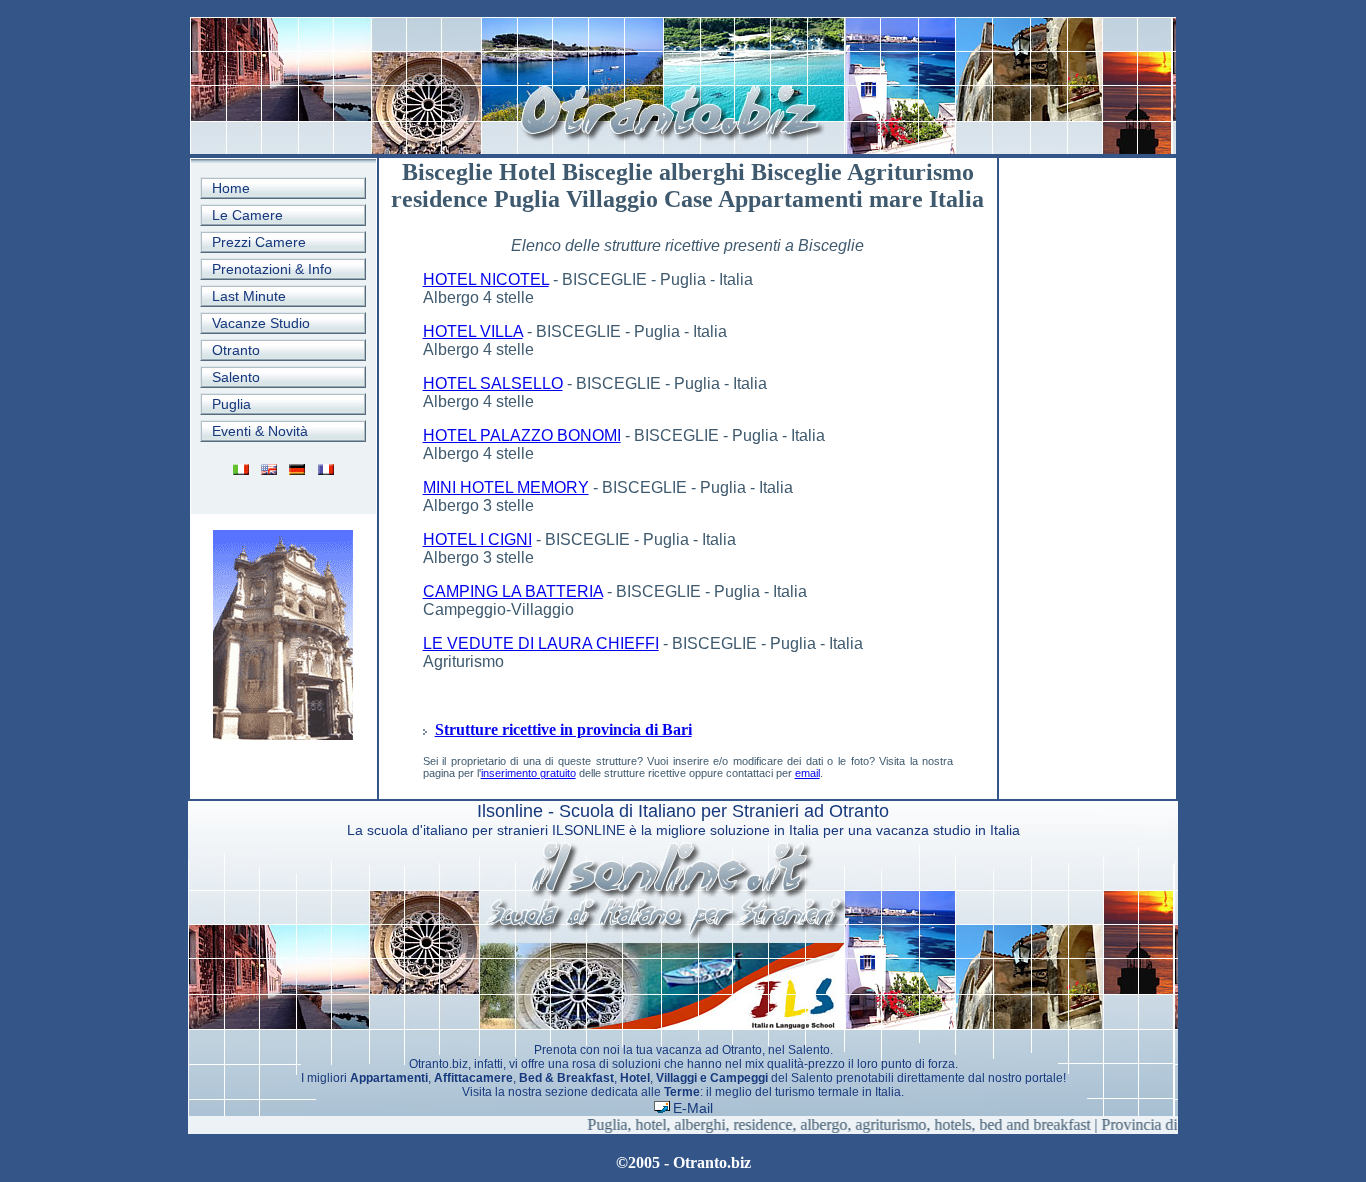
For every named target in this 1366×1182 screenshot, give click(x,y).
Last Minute (249, 296)
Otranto (236, 350)
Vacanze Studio (261, 323)
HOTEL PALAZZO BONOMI (522, 435)
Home (231, 188)
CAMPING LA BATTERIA (513, 591)
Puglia (231, 404)
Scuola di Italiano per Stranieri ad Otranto (724, 811)
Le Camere (247, 215)
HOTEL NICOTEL (486, 279)
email (807, 773)
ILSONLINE (588, 830)
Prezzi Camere (259, 242)
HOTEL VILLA (473, 331)
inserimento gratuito (528, 773)
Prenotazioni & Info (272, 269)
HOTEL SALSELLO (493, 383)
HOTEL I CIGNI (477, 539)
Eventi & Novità (260, 431)
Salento (236, 377)
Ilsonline (510, 811)
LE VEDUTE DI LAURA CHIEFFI (541, 643)
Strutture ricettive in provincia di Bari (563, 729)
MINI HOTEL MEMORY (506, 487)
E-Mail (693, 1108)
